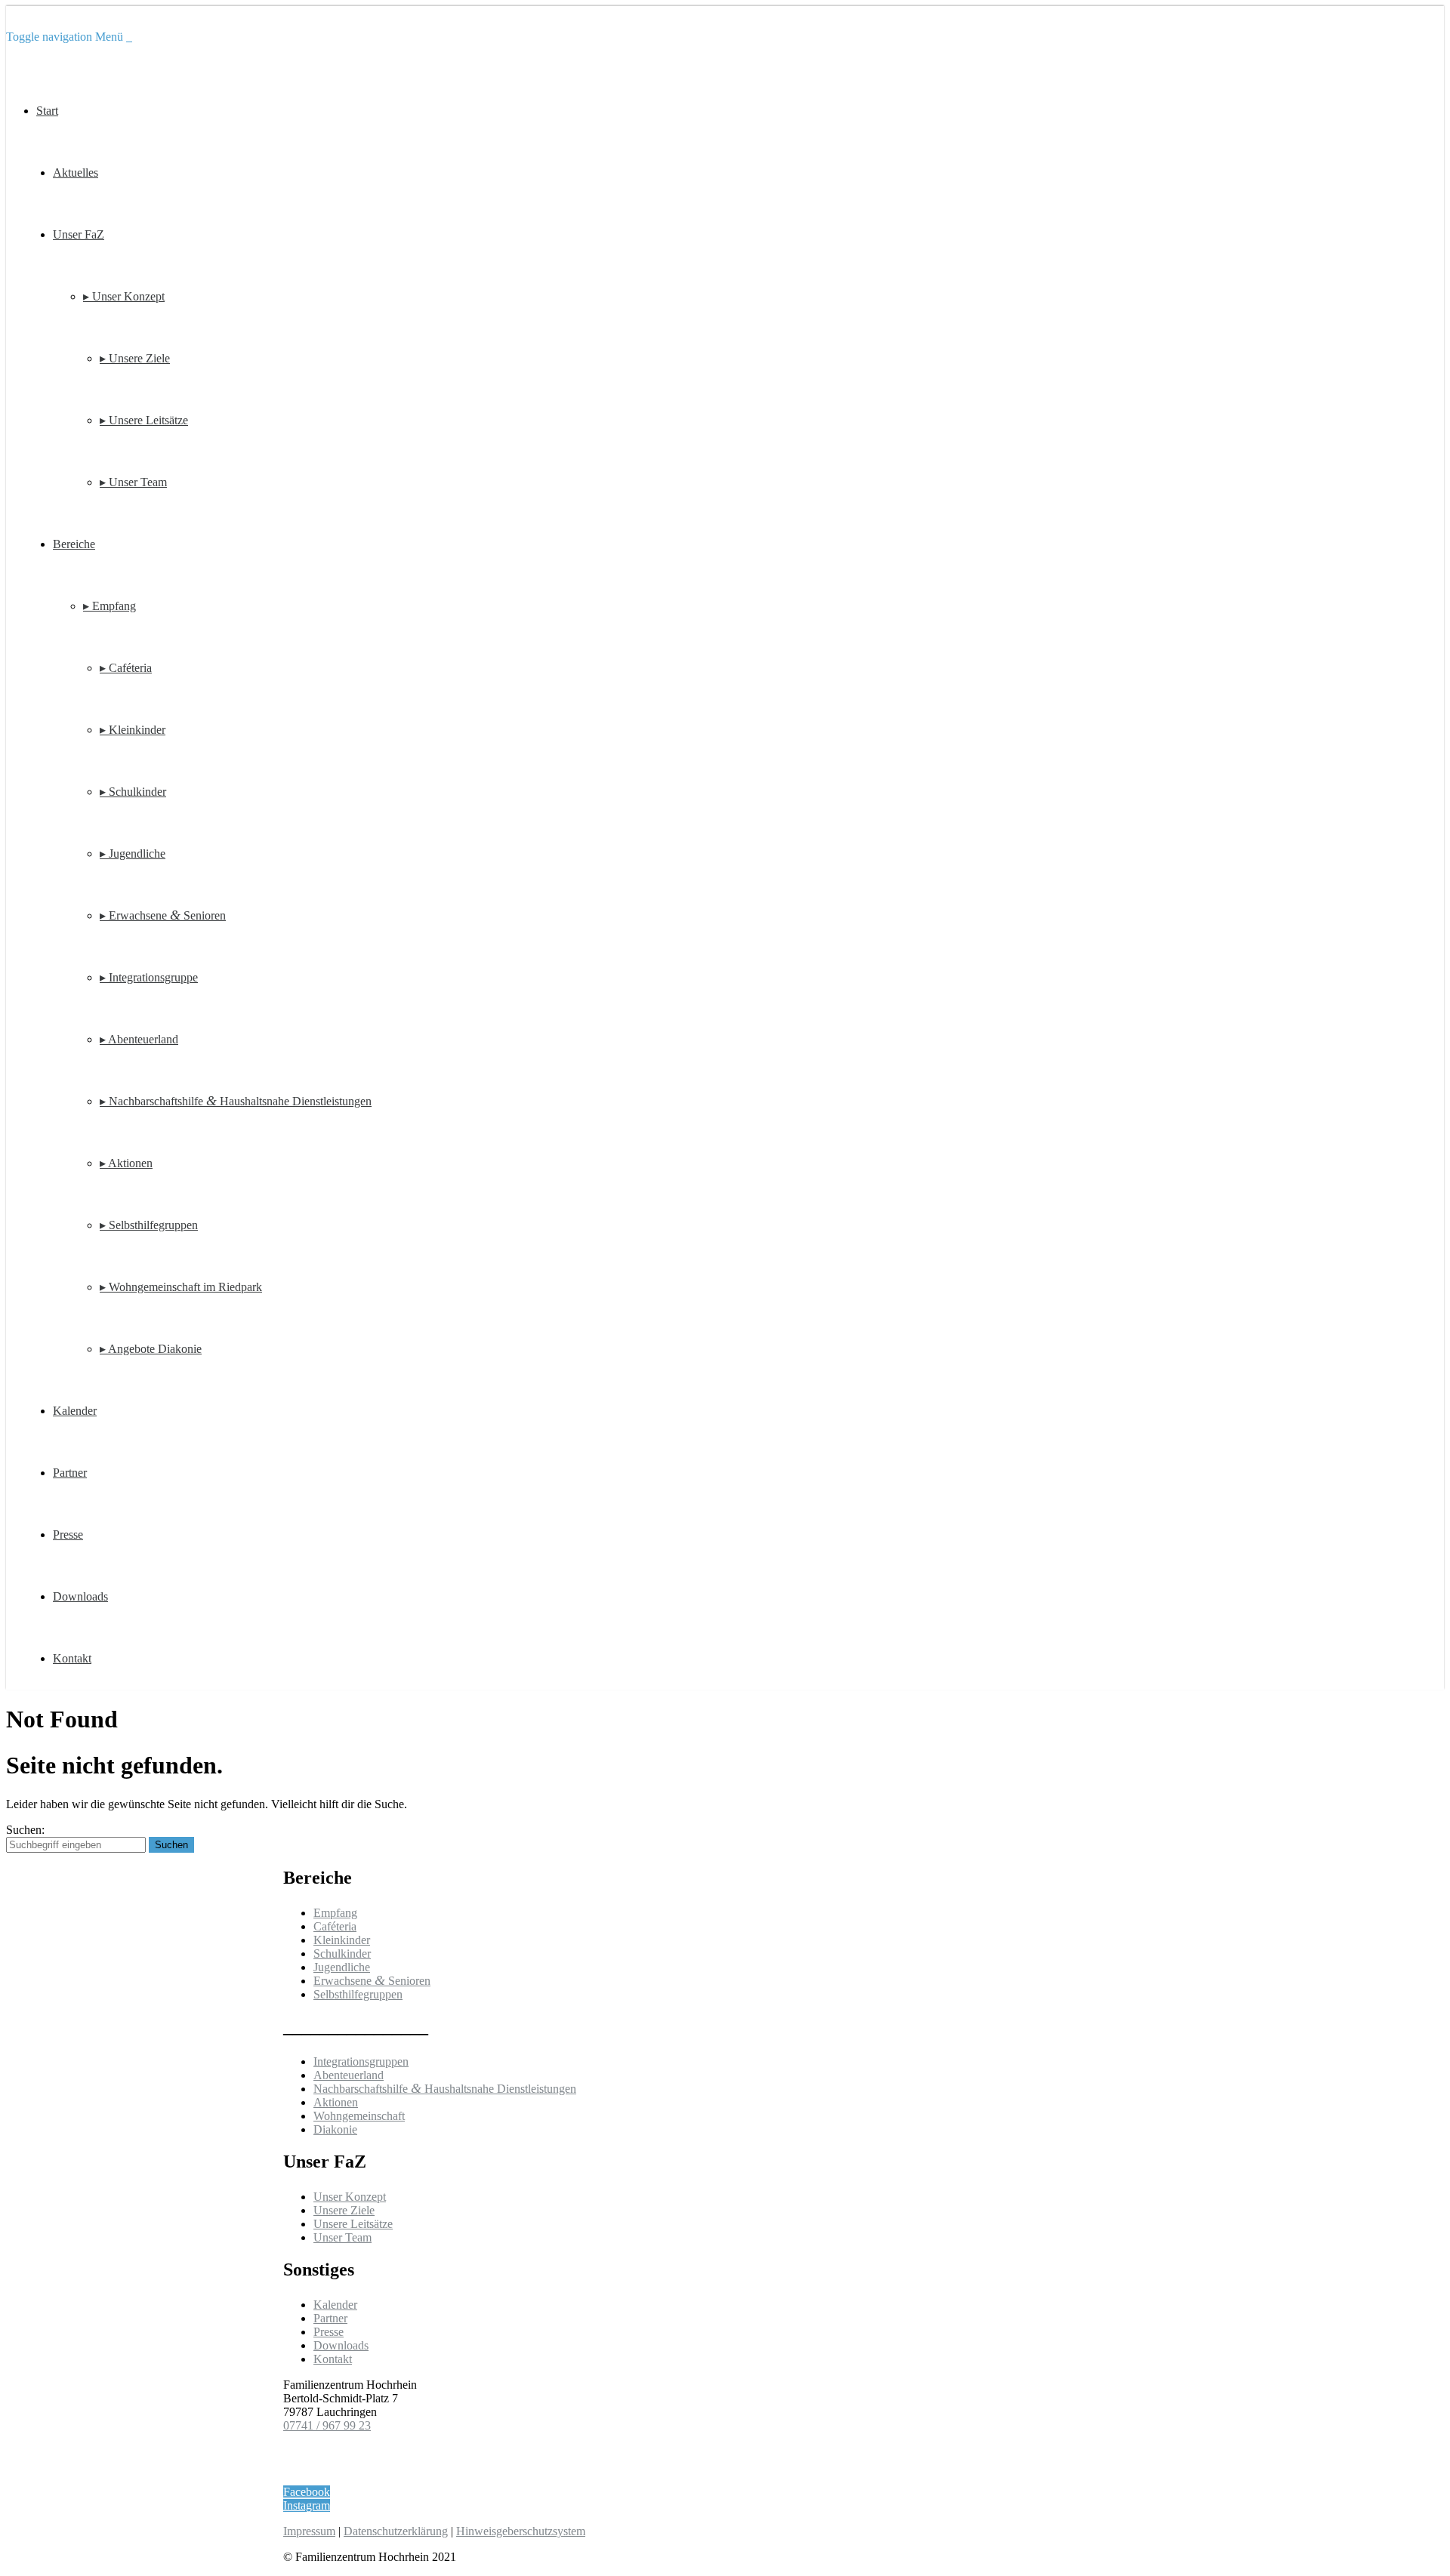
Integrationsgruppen (361, 2061)
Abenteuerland (349, 2075)
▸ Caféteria (126, 668)
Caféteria (335, 1926)
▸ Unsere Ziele (135, 358)
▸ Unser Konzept (124, 296)
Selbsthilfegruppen (358, 1994)
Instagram (307, 2505)
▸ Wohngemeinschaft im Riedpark (181, 1287)
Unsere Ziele (344, 2210)
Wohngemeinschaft (359, 2116)
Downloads (80, 1596)
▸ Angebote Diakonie (151, 1349)
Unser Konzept (350, 2197)
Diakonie (335, 2129)
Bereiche (74, 544)
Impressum (309, 2531)
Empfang (335, 1913)
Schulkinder (342, 1954)
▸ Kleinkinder (133, 730)
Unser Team (342, 2237)
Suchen (171, 1845)
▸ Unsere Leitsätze (144, 420)
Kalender (75, 1411)
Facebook (307, 2492)
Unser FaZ (79, 234)
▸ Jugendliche (133, 854)
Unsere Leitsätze (353, 2224)
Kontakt (72, 1658)
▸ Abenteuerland (139, 1039)
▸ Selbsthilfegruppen (149, 1225)
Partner (70, 1473)
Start (47, 111)
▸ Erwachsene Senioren (163, 915)
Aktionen (336, 2102)
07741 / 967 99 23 (327, 2425)
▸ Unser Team (133, 482)
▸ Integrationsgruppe (149, 977)
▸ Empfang (110, 606)
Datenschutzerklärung (396, 2531)
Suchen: (25, 1830)
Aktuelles (76, 173)
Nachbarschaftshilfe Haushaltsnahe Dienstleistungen (445, 2089)
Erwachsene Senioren (372, 1981)
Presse (68, 1535)
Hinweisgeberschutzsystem (521, 2531)
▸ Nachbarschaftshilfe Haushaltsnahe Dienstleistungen (236, 1101)
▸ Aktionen (126, 1163)
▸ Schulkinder (133, 792)
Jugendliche (342, 1967)
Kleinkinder (342, 1940)
